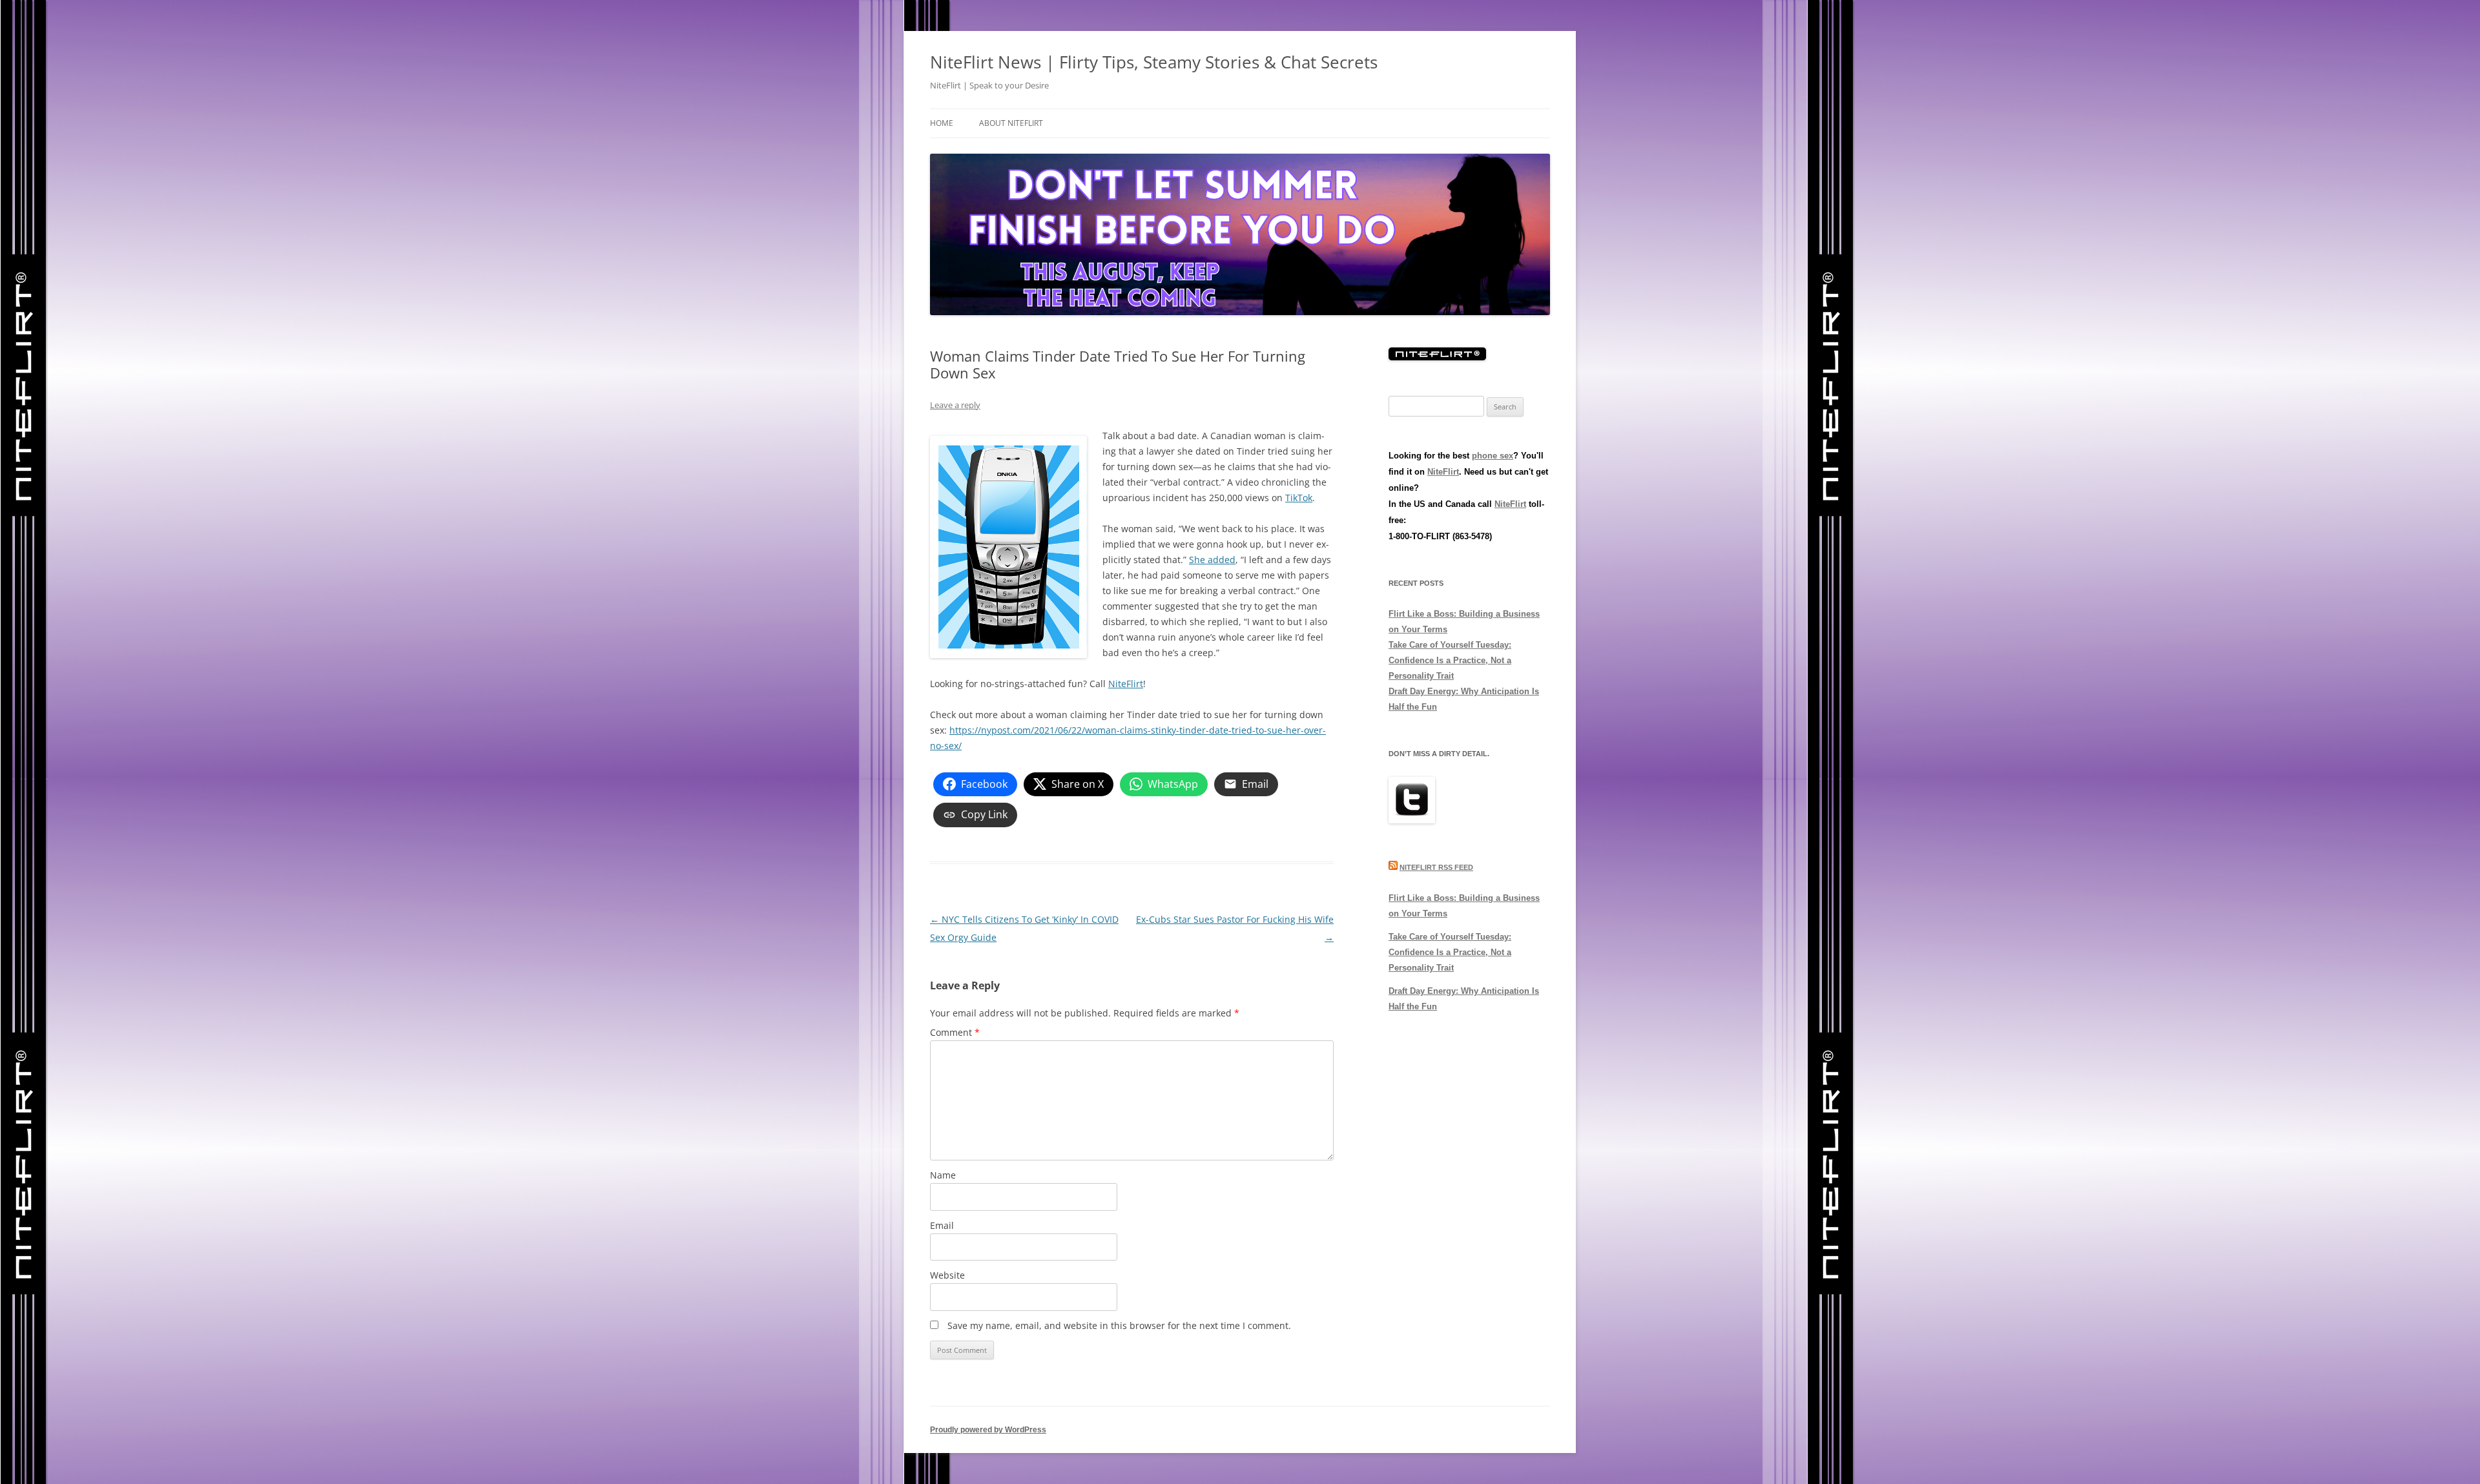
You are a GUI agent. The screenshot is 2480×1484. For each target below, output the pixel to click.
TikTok (1299, 498)
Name (943, 1175)
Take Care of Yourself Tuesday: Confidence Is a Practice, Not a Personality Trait (1450, 660)
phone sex (1493, 456)
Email (942, 1225)
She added (1212, 560)
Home (942, 123)
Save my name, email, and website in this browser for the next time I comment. (1119, 1325)
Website (947, 1275)
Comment (955, 1032)
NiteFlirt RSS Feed (1436, 867)
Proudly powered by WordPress (988, 1430)
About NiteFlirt (1011, 123)
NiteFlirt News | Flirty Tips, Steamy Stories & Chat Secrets (1154, 62)
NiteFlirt (1126, 684)
